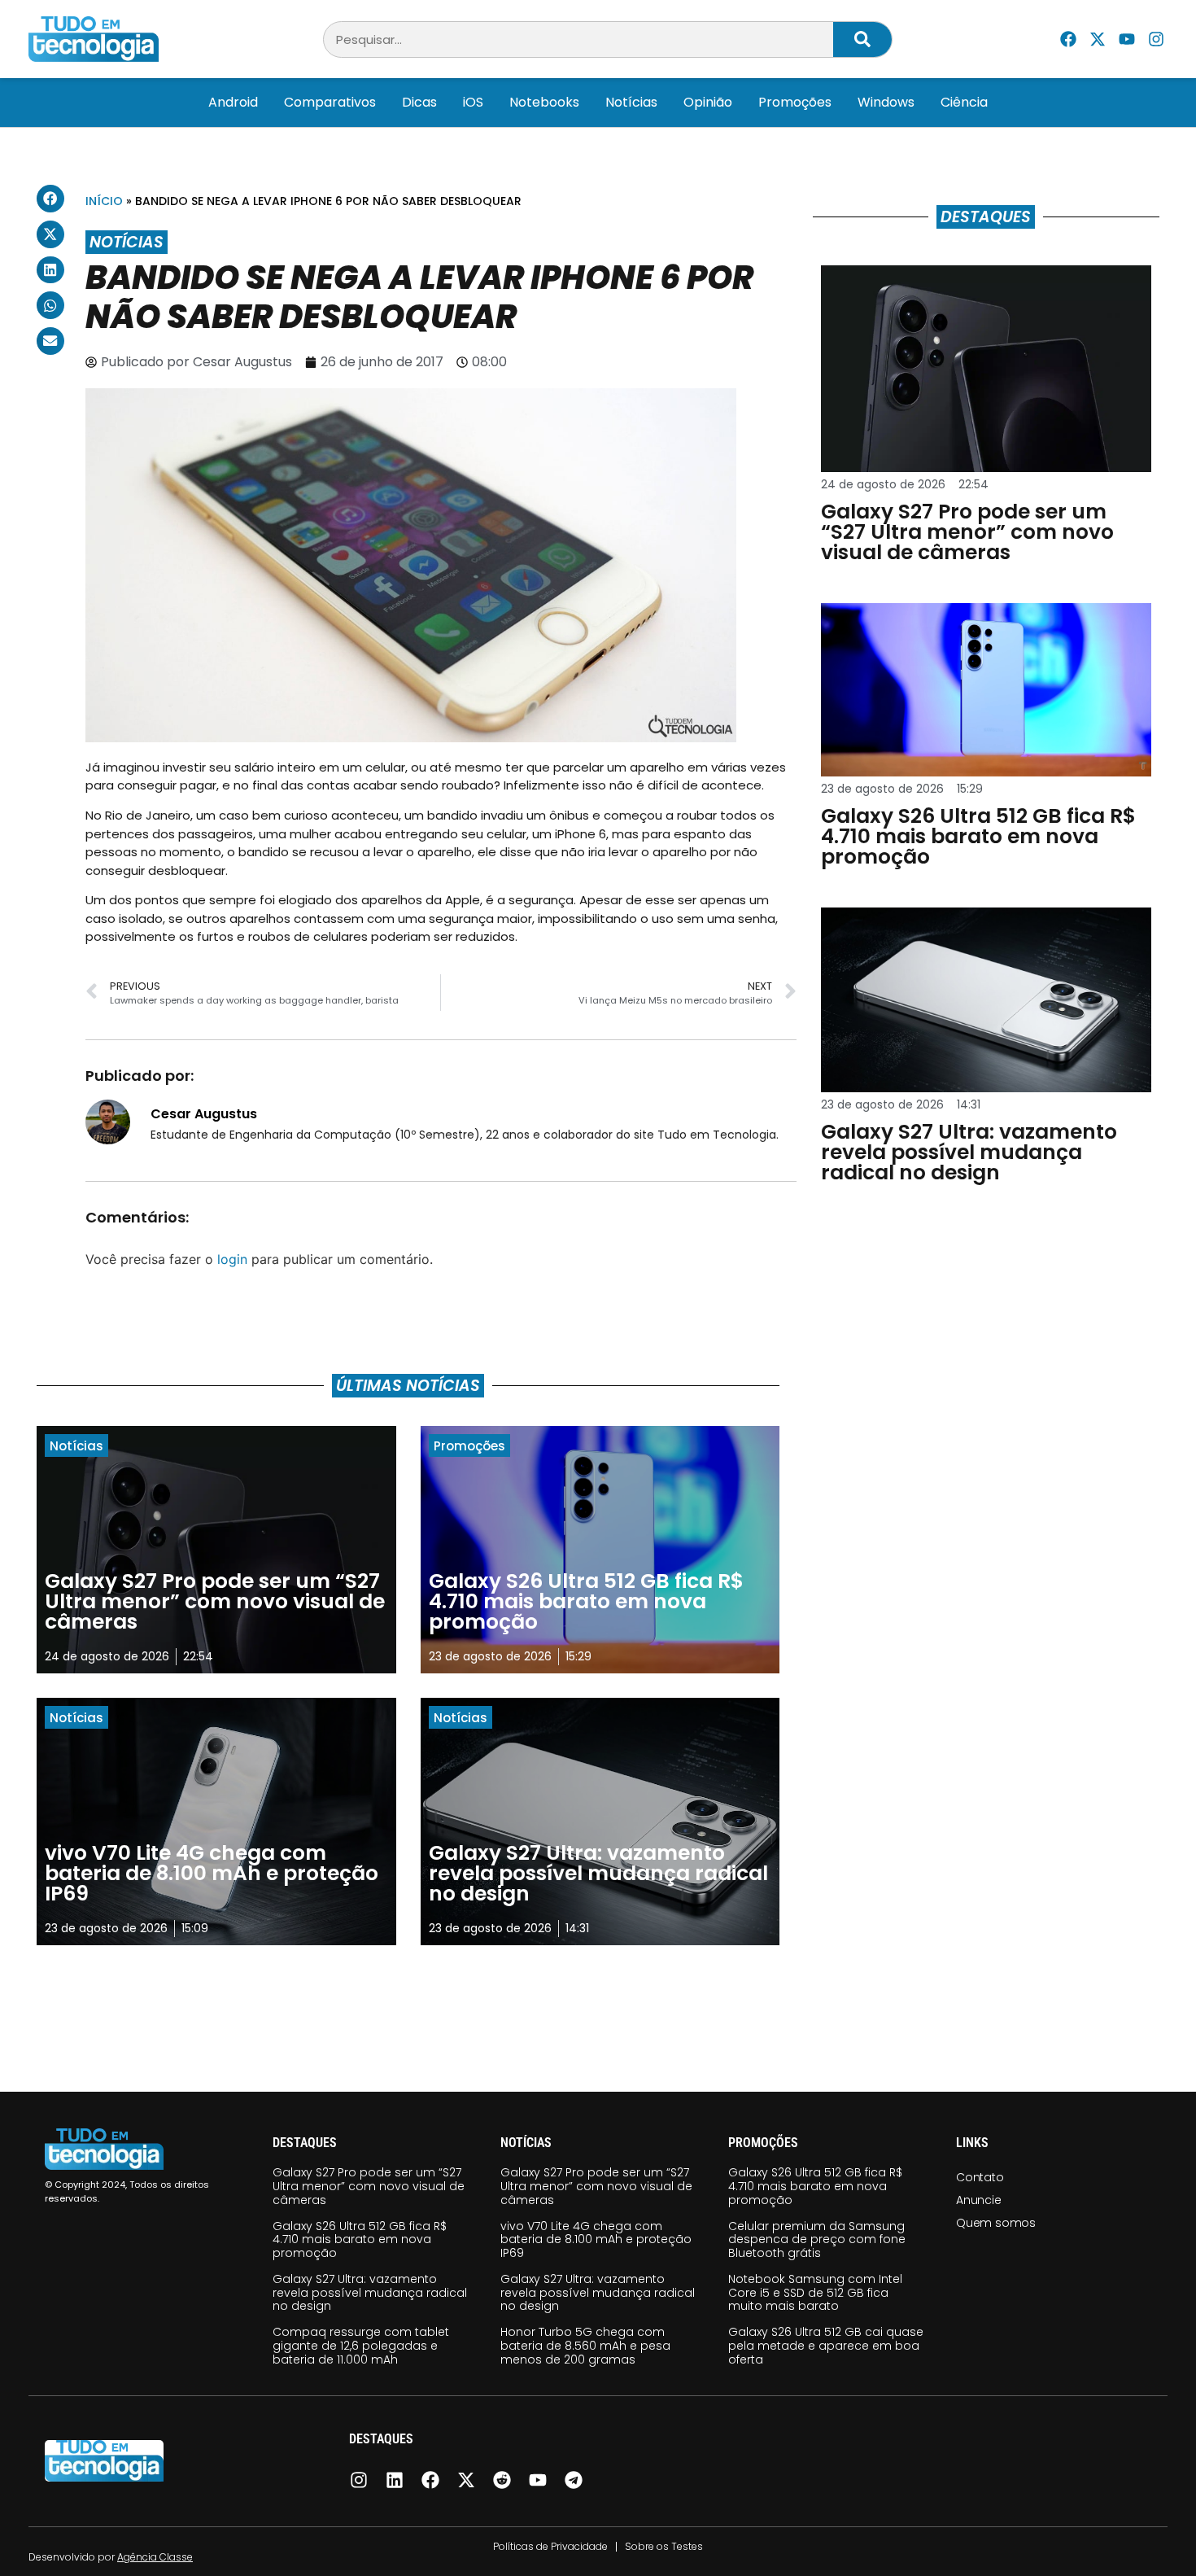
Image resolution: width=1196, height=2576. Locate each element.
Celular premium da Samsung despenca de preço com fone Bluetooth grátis (817, 2240)
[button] (50, 199)
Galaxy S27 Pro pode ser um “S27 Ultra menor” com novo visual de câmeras (369, 2186)
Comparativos (330, 102)
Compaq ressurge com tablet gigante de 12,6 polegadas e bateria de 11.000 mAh (361, 2346)
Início (104, 201)
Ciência (964, 102)
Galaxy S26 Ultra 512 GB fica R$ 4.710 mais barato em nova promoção (360, 2240)
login (232, 1259)
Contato (980, 2177)
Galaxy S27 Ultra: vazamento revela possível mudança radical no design (370, 2293)
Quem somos (996, 2223)
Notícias (631, 102)
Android (233, 102)
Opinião (708, 102)
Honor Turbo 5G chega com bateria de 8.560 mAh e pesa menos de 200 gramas (585, 2346)
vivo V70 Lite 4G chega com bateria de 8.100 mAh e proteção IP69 (596, 2240)
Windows (886, 102)
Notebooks (544, 102)
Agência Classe (155, 2557)
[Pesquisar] (862, 39)
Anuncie (979, 2200)
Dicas (419, 102)
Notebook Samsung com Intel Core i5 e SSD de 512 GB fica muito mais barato (815, 2293)
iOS (473, 102)
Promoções (795, 102)
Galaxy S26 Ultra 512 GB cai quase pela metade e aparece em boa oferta (826, 2346)
